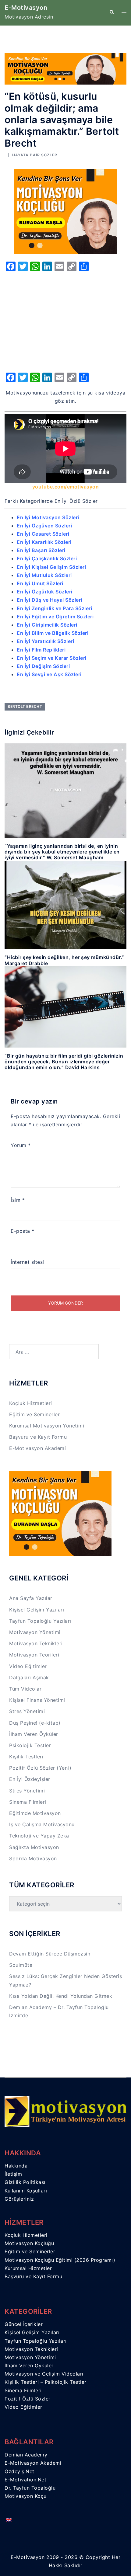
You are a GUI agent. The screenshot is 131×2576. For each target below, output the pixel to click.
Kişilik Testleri (26, 1757)
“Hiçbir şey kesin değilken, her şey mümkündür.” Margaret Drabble (64, 960)
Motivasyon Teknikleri (36, 1643)
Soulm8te (21, 1965)
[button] (112, 12)
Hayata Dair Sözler (35, 155)
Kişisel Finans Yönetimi (37, 1700)
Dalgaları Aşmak (29, 1677)
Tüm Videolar (25, 1689)
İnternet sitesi (27, 1262)
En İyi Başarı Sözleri (41, 550)
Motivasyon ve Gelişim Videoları (44, 2374)
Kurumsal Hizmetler (28, 2268)
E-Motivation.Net (25, 2480)
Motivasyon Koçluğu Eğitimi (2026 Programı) (60, 2260)
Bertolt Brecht (25, 706)
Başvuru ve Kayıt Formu (38, 1437)
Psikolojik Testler (30, 1745)
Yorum (21, 1145)
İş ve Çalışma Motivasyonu (42, 1824)
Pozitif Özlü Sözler (28, 2399)
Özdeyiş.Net (19, 2471)
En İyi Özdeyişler (30, 1779)
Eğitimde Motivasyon (35, 1813)
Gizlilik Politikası (25, 2182)
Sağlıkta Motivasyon (34, 1847)
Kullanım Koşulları (26, 2191)
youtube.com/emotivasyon (66, 487)
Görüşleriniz (19, 2199)
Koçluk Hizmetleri (31, 1403)
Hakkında (16, 2166)
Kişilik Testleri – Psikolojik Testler (46, 2382)
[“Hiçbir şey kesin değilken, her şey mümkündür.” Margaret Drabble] (65, 904)
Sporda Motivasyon (33, 1858)
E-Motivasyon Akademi (37, 1448)
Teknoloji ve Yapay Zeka (39, 1836)
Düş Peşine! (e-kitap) (35, 1723)
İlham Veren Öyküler (34, 1734)
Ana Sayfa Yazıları (31, 1598)
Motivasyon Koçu (26, 2496)
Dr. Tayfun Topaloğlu (30, 2488)
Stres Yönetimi (27, 1711)
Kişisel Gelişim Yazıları (37, 1610)
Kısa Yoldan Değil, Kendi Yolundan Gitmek (61, 1996)
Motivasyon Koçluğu (29, 2243)
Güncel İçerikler (24, 2324)
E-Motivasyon (26, 8)
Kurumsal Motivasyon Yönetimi (47, 1426)
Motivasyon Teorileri (34, 1655)
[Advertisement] (65, 320)
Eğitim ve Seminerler (34, 1414)
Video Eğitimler (28, 1666)
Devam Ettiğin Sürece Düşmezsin (50, 1954)
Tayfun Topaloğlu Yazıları (40, 1621)
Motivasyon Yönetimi (35, 1632)
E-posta (23, 1231)
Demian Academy (26, 2455)
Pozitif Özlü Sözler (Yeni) (40, 1768)
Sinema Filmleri (28, 1802)
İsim (18, 1200)
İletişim (13, 2174)
